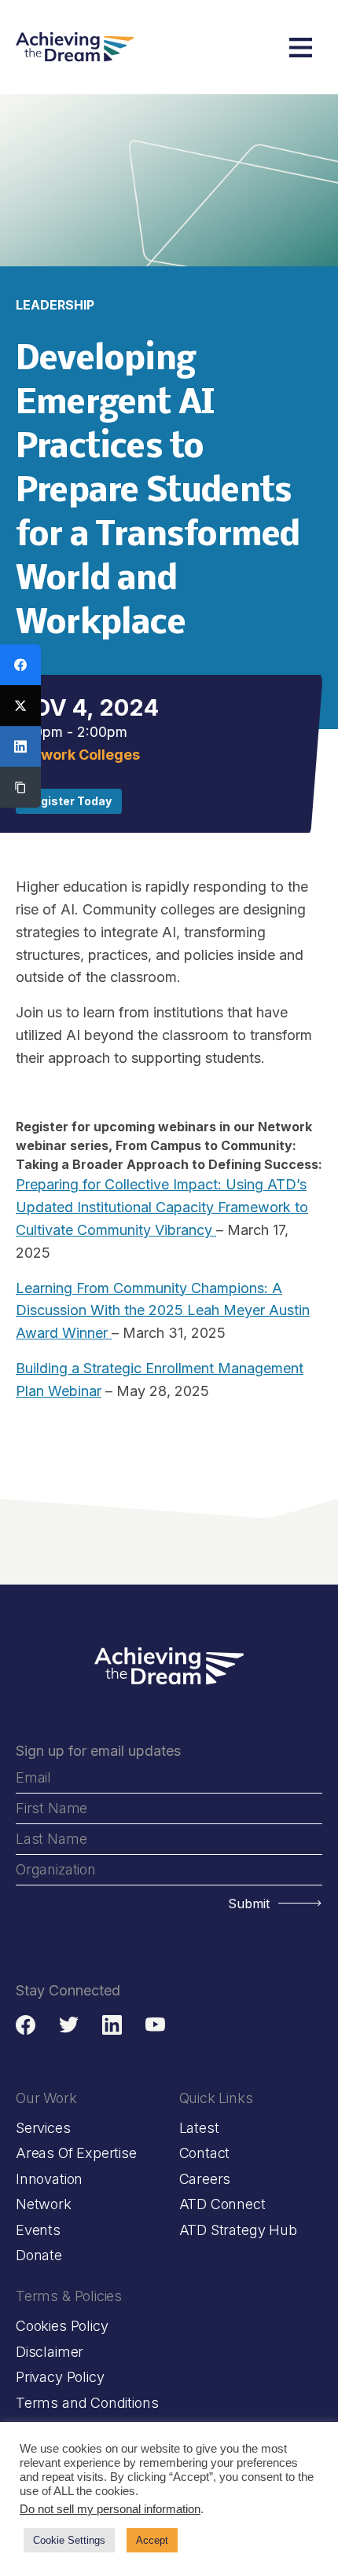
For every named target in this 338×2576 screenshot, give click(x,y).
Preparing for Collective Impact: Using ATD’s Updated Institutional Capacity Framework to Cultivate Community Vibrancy (162, 1207)
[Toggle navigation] (301, 48)
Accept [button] (152, 2540)
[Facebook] (20, 665)
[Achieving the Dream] (75, 47)
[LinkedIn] (20, 746)
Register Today (69, 801)
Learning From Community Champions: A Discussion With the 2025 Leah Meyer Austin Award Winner (163, 1311)
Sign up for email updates (98, 1751)
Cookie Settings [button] (69, 2540)
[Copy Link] (20, 787)
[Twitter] (20, 705)
